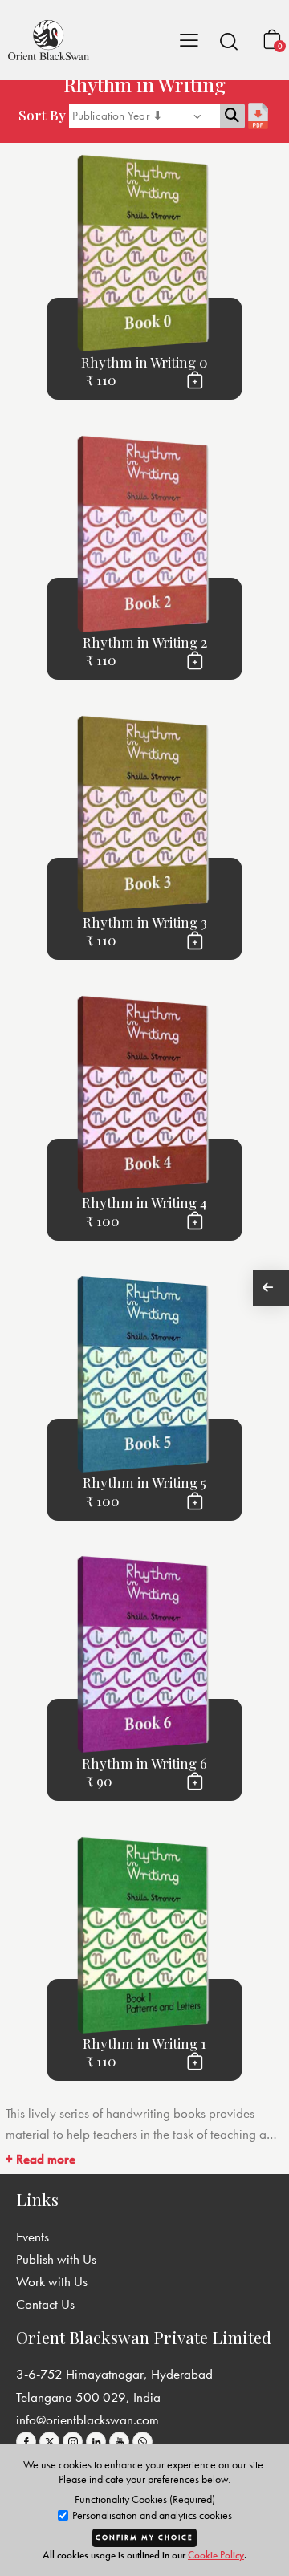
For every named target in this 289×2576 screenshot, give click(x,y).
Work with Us (52, 2281)
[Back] (271, 1288)
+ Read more (41, 2159)
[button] (229, 41)
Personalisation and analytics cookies (151, 2515)
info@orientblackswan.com (88, 2420)
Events (33, 2237)
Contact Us (45, 2304)
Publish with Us (56, 2259)
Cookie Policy (216, 2555)
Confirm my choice (144, 2537)
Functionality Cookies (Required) (145, 2499)
